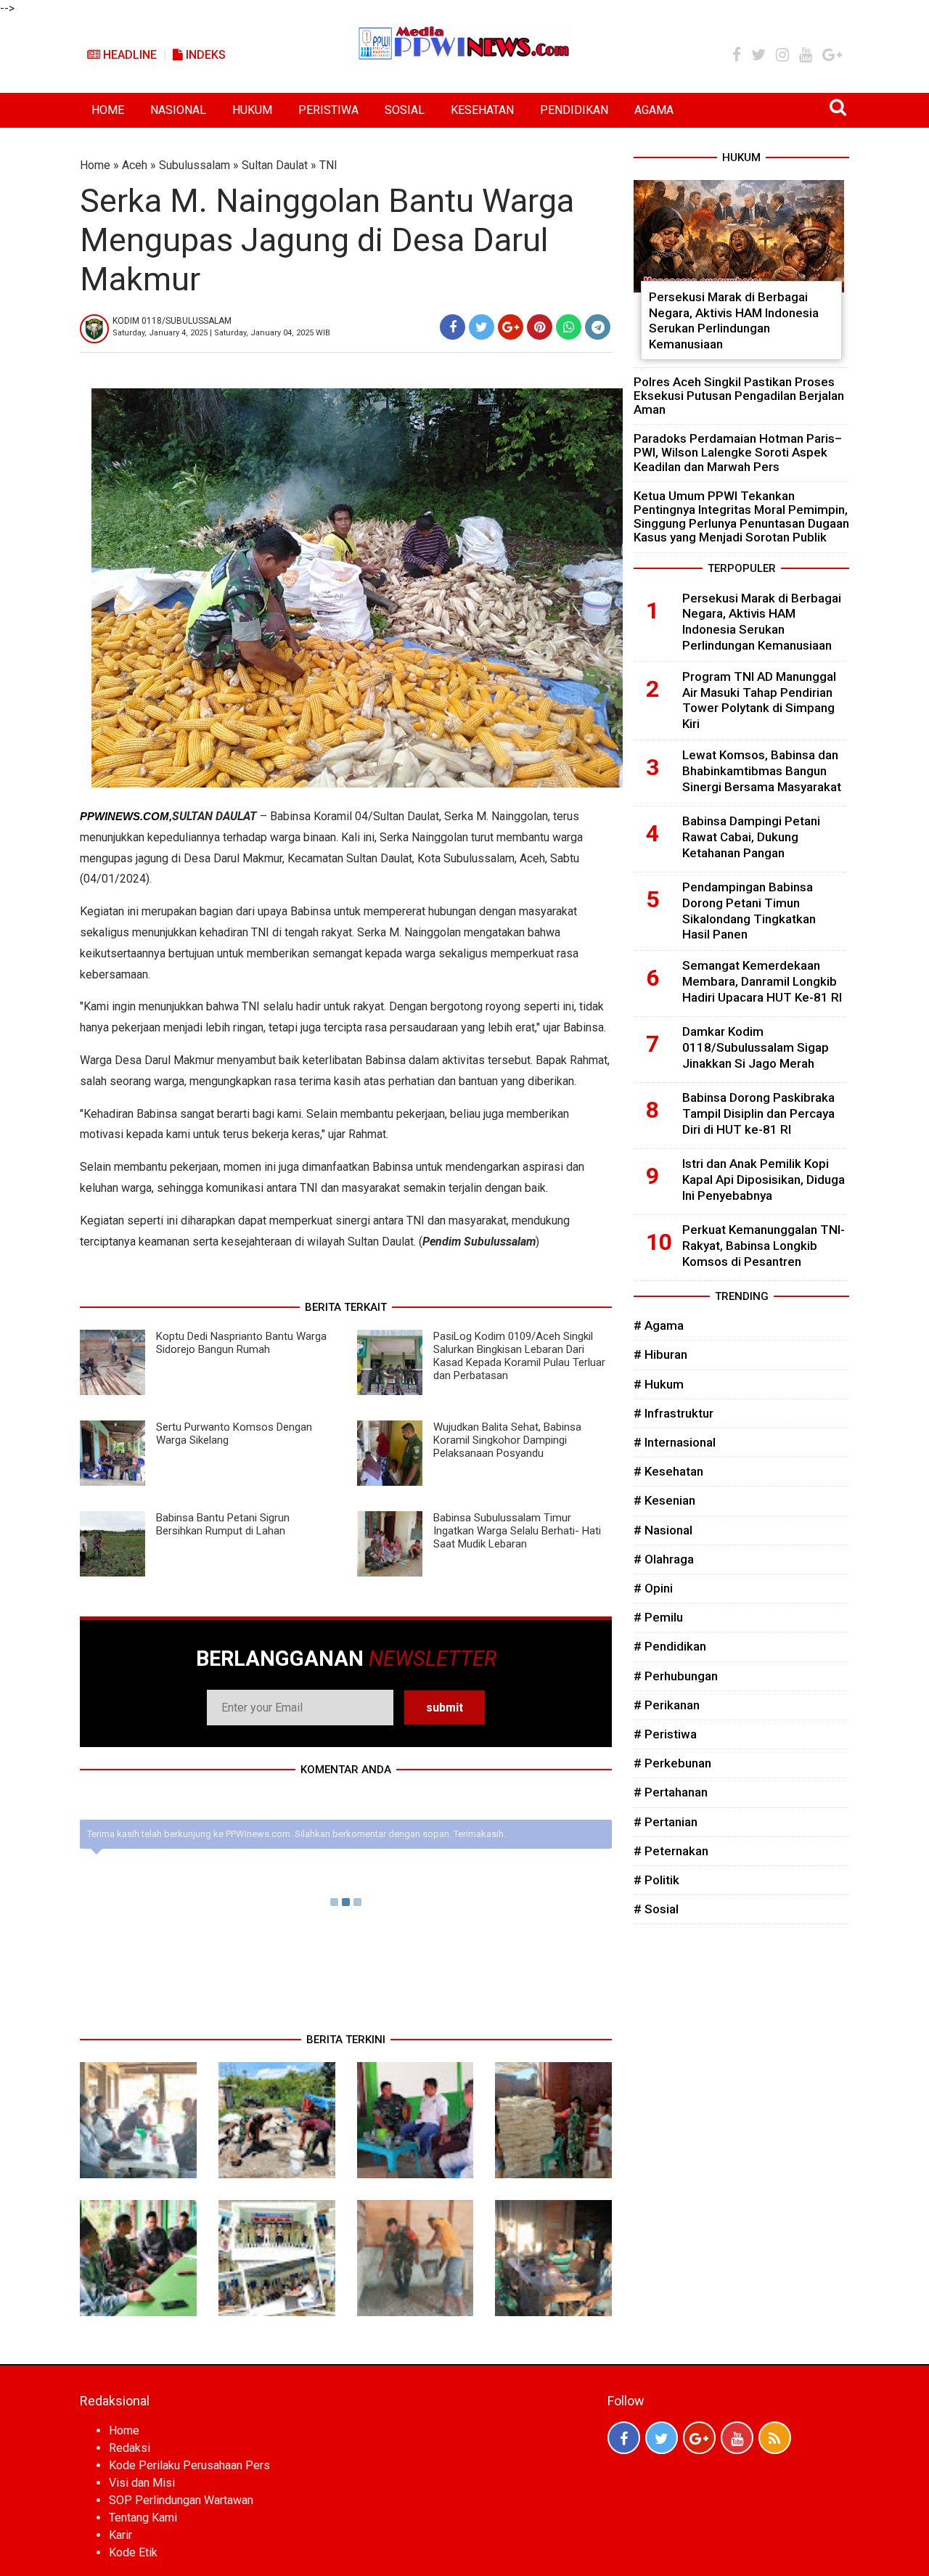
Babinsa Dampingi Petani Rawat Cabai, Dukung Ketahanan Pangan (751, 837)
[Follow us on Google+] (699, 2438)
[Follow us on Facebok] (624, 2438)
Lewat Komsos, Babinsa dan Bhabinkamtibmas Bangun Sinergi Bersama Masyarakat (762, 771)
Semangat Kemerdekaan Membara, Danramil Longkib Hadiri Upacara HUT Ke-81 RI (762, 981)
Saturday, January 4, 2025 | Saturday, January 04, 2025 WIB (221, 333)
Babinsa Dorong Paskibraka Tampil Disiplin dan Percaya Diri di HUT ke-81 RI (758, 1113)
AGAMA (654, 110)
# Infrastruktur (674, 1413)
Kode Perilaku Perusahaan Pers (189, 2465)
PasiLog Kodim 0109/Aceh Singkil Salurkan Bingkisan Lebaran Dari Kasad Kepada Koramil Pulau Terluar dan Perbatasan (519, 1356)
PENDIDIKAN (574, 110)
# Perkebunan (672, 1763)
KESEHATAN (482, 110)
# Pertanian (666, 1822)
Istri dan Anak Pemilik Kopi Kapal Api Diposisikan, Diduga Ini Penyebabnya (764, 1179)
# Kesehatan (668, 1471)
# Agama (659, 1325)
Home (95, 165)
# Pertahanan (671, 1792)
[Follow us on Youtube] (737, 2438)
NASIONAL (178, 110)
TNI (328, 165)
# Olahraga (664, 1559)
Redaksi (130, 2448)
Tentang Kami (143, 2518)
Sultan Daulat (275, 165)
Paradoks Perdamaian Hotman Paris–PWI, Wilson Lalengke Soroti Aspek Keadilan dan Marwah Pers (738, 452)
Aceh (135, 165)
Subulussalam (195, 165)
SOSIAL (405, 110)
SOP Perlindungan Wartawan (181, 2500)
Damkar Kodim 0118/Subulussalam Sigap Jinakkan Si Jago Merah (756, 1047)
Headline (128, 55)
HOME (108, 110)
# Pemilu (658, 1617)
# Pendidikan (670, 1646)
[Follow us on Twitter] (662, 2438)
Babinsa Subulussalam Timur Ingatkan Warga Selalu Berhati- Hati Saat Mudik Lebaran (517, 1531)
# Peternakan (671, 1851)
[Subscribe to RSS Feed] (775, 2438)
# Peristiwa (665, 1734)
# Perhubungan (676, 1676)
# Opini (653, 1588)
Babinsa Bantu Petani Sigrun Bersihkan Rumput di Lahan (223, 1524)
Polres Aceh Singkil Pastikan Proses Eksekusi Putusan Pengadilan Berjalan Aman (739, 396)
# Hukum (659, 1384)
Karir (120, 2535)
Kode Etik (133, 2552)
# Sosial (656, 1909)
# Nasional (663, 1530)
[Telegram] (598, 327)
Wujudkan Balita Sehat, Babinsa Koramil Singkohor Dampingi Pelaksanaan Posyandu (507, 1440)
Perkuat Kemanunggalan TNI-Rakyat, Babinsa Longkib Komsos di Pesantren (764, 1246)
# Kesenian (664, 1500)
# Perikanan (667, 1705)
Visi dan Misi (142, 2483)
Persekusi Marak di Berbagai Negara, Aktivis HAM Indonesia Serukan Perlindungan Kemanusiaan (734, 320)
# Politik (656, 1880)
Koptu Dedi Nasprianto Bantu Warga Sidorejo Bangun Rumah (241, 1343)
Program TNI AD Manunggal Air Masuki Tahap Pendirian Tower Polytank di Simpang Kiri (759, 700)
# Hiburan (660, 1354)
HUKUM (252, 110)
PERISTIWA (328, 110)
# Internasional (675, 1442)
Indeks (204, 55)
